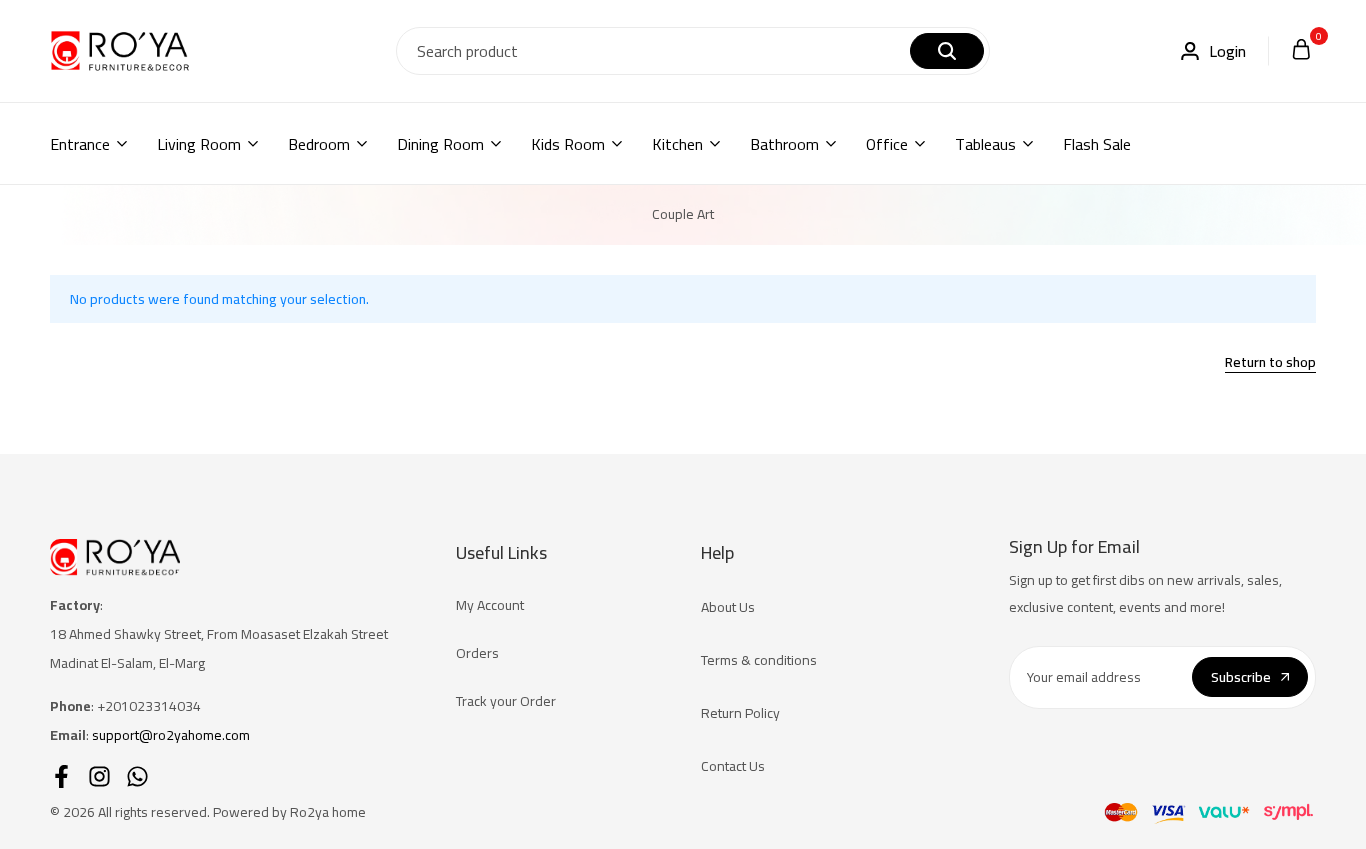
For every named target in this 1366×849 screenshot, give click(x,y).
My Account (490, 605)
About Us (728, 607)
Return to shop (1270, 364)
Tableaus (985, 144)
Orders (477, 653)
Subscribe (1241, 677)
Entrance (80, 144)
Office (887, 144)
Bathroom (784, 144)
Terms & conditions (759, 660)
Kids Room (568, 144)
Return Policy (740, 713)
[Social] (61, 776)
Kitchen (677, 144)
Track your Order (506, 701)
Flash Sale (1097, 144)
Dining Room (440, 144)
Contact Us (733, 766)
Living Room (199, 144)
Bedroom (319, 144)
